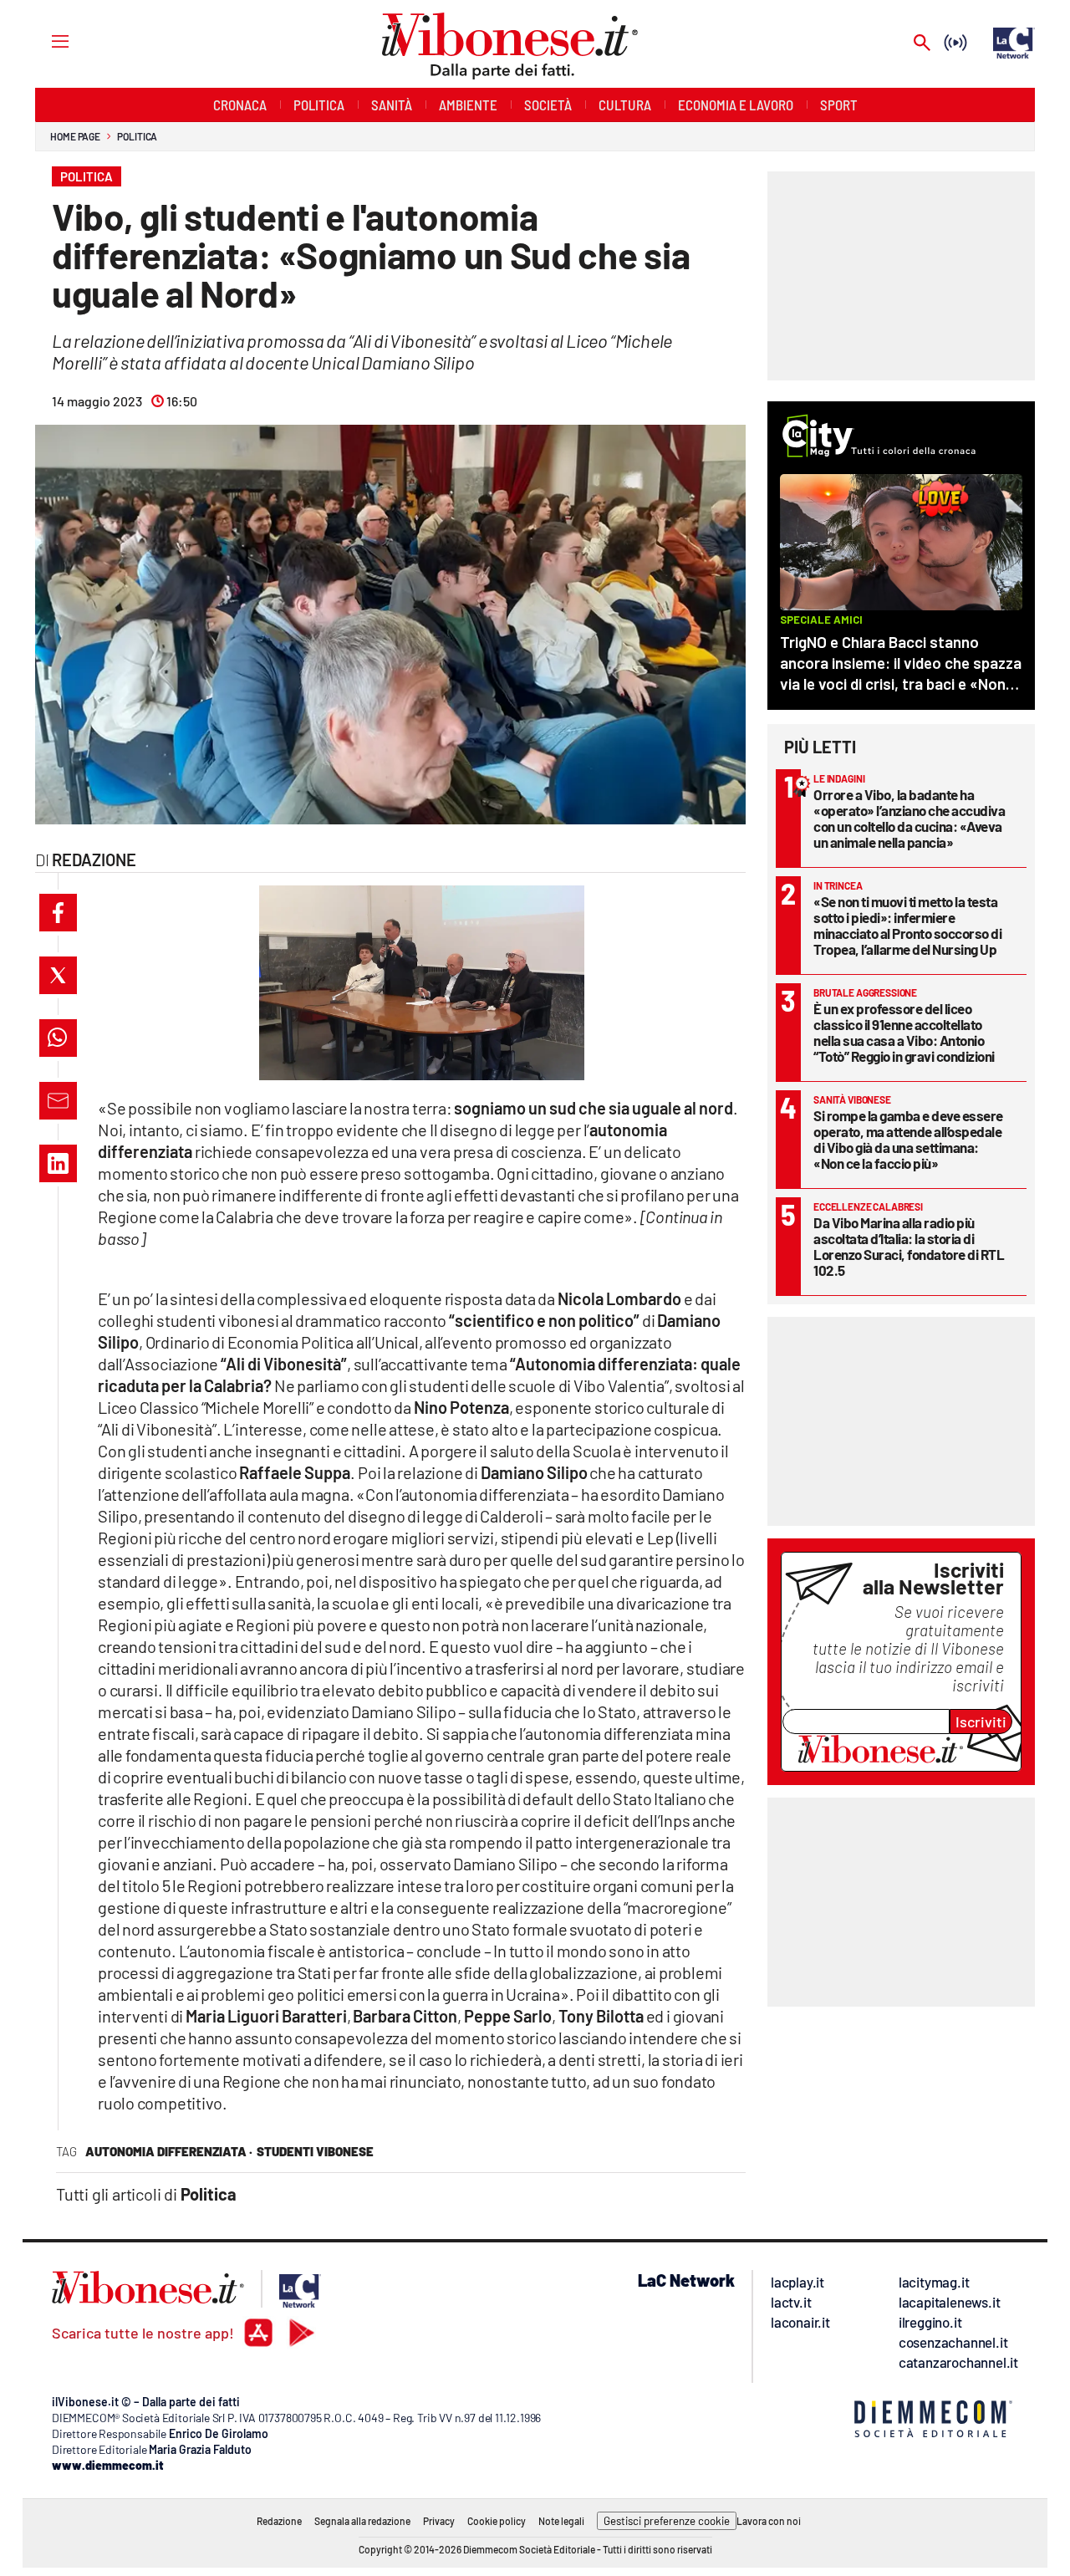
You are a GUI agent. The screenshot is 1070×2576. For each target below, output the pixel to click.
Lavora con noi (769, 2521)
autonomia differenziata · (169, 2151)
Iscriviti (981, 1722)
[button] (58, 913)
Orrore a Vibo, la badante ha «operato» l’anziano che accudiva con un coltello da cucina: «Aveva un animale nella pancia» (909, 818)
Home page (75, 136)
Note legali (561, 2521)
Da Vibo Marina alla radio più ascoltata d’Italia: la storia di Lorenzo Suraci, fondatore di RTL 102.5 (909, 1246)
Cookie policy (497, 2521)
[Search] (922, 44)
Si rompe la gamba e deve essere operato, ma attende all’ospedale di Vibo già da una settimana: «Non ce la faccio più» (908, 1139)
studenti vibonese (315, 2151)
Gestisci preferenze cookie (667, 2521)
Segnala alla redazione (362, 2521)
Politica (137, 136)
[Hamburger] (45, 41)
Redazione (279, 2521)
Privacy (439, 2521)
